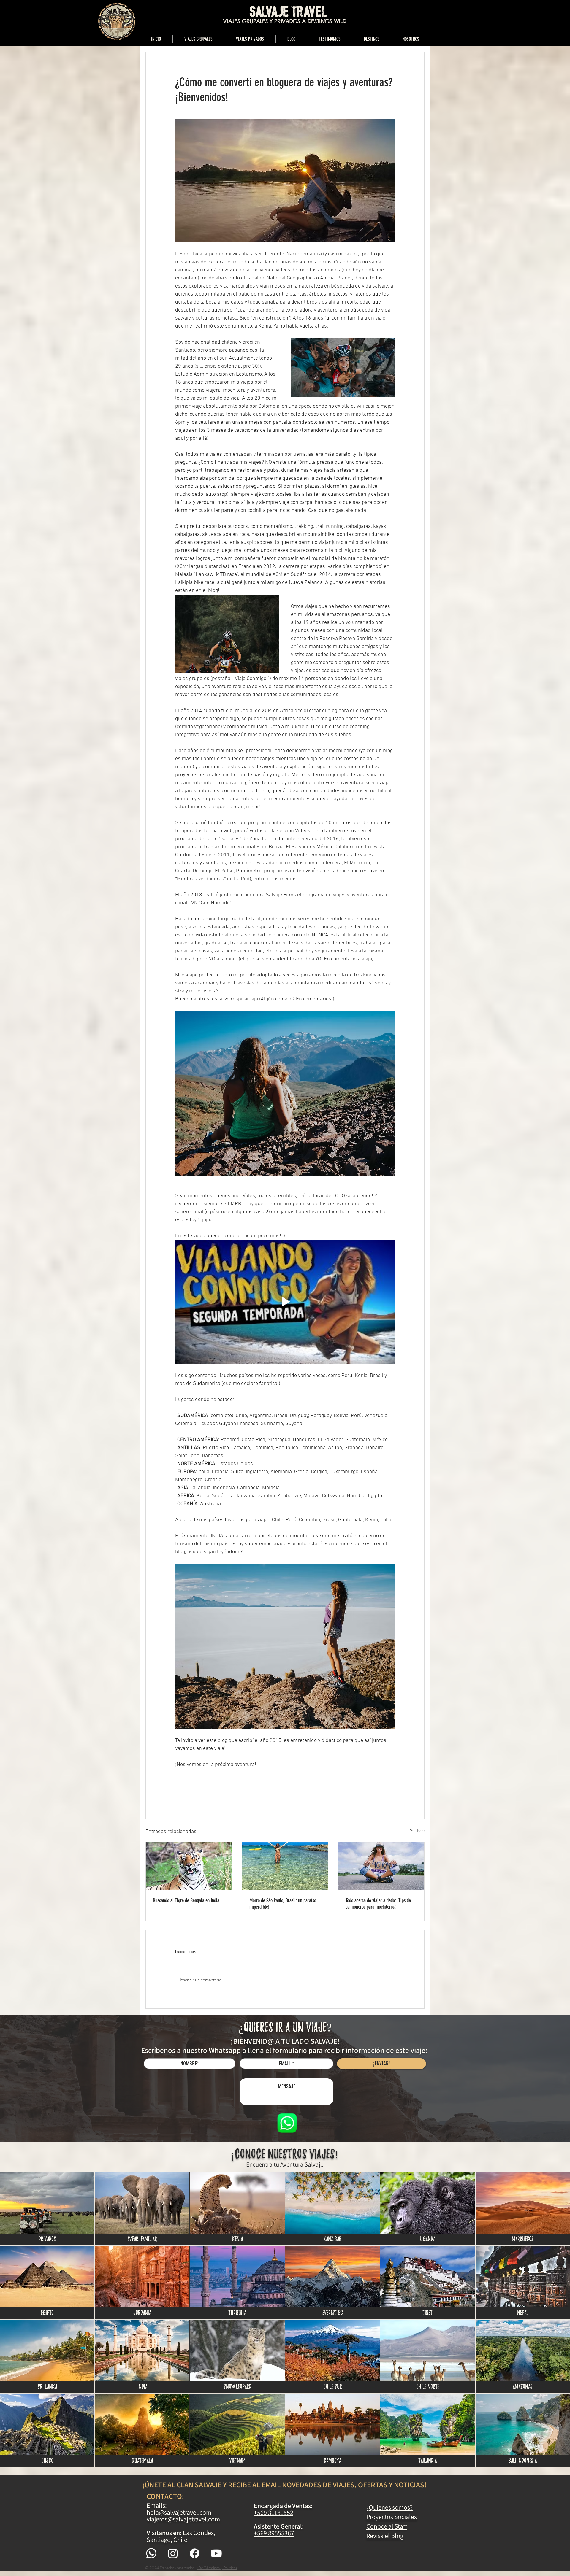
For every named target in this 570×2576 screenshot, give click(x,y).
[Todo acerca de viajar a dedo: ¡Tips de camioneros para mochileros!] (381, 1866)
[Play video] (285, 1302)
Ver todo (417, 1831)
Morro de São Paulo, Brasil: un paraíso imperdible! (283, 1904)
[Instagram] (173, 2553)
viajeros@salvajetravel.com (183, 2519)
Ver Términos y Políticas (217, 2568)
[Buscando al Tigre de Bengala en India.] (189, 1866)
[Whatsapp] (151, 2553)
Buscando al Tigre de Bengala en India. (187, 1900)
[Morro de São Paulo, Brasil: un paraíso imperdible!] (285, 1866)
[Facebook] (195, 2553)
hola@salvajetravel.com (179, 2512)
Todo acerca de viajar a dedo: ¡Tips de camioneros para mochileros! (378, 1904)
